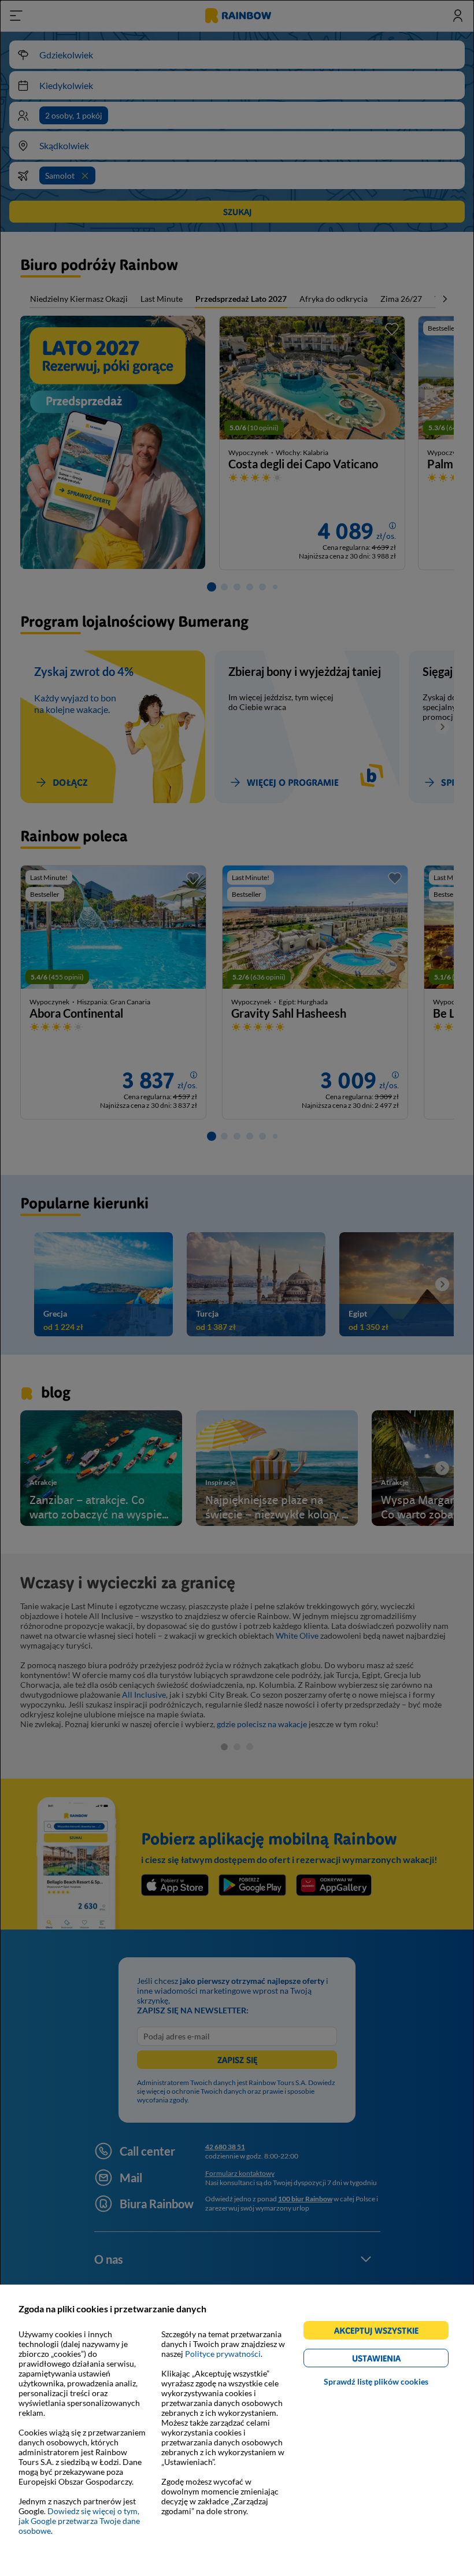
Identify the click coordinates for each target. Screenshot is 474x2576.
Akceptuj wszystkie (381, 2332)
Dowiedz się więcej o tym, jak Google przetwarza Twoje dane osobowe (79, 2521)
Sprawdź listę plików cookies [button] (376, 2381)
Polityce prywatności (223, 2354)
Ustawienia (396, 2360)
